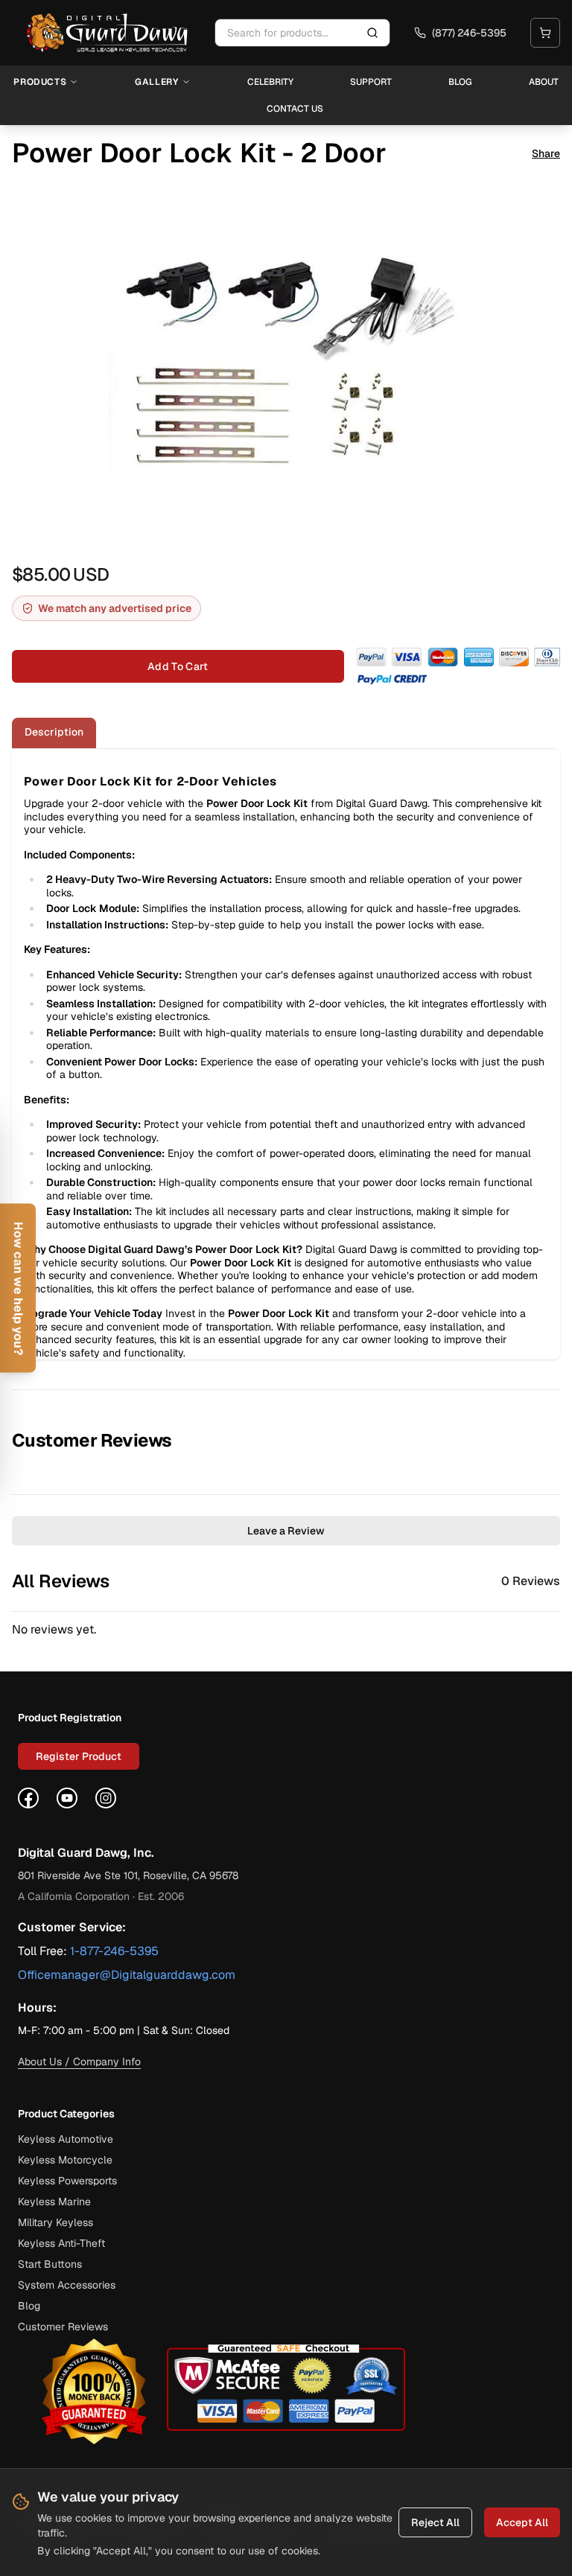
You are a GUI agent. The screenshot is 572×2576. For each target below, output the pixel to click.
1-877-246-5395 (114, 1951)
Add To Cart (178, 666)
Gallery (156, 82)
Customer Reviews (63, 2327)
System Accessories (67, 2285)
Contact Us (295, 109)
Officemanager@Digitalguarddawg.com (127, 1975)
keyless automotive (66, 2139)
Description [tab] (54, 732)
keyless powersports (67, 2181)
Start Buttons (50, 2264)
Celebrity (270, 82)
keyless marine (54, 2202)
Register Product (79, 1756)
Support (371, 82)
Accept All (522, 2522)
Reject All (435, 2522)
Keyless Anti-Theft (61, 2243)
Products (40, 82)
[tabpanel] (286, 1054)
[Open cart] (545, 33)
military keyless (55, 2222)
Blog (460, 82)
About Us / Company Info (79, 2062)
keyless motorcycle (65, 2160)
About (544, 82)
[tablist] (286, 733)
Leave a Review (286, 1531)
